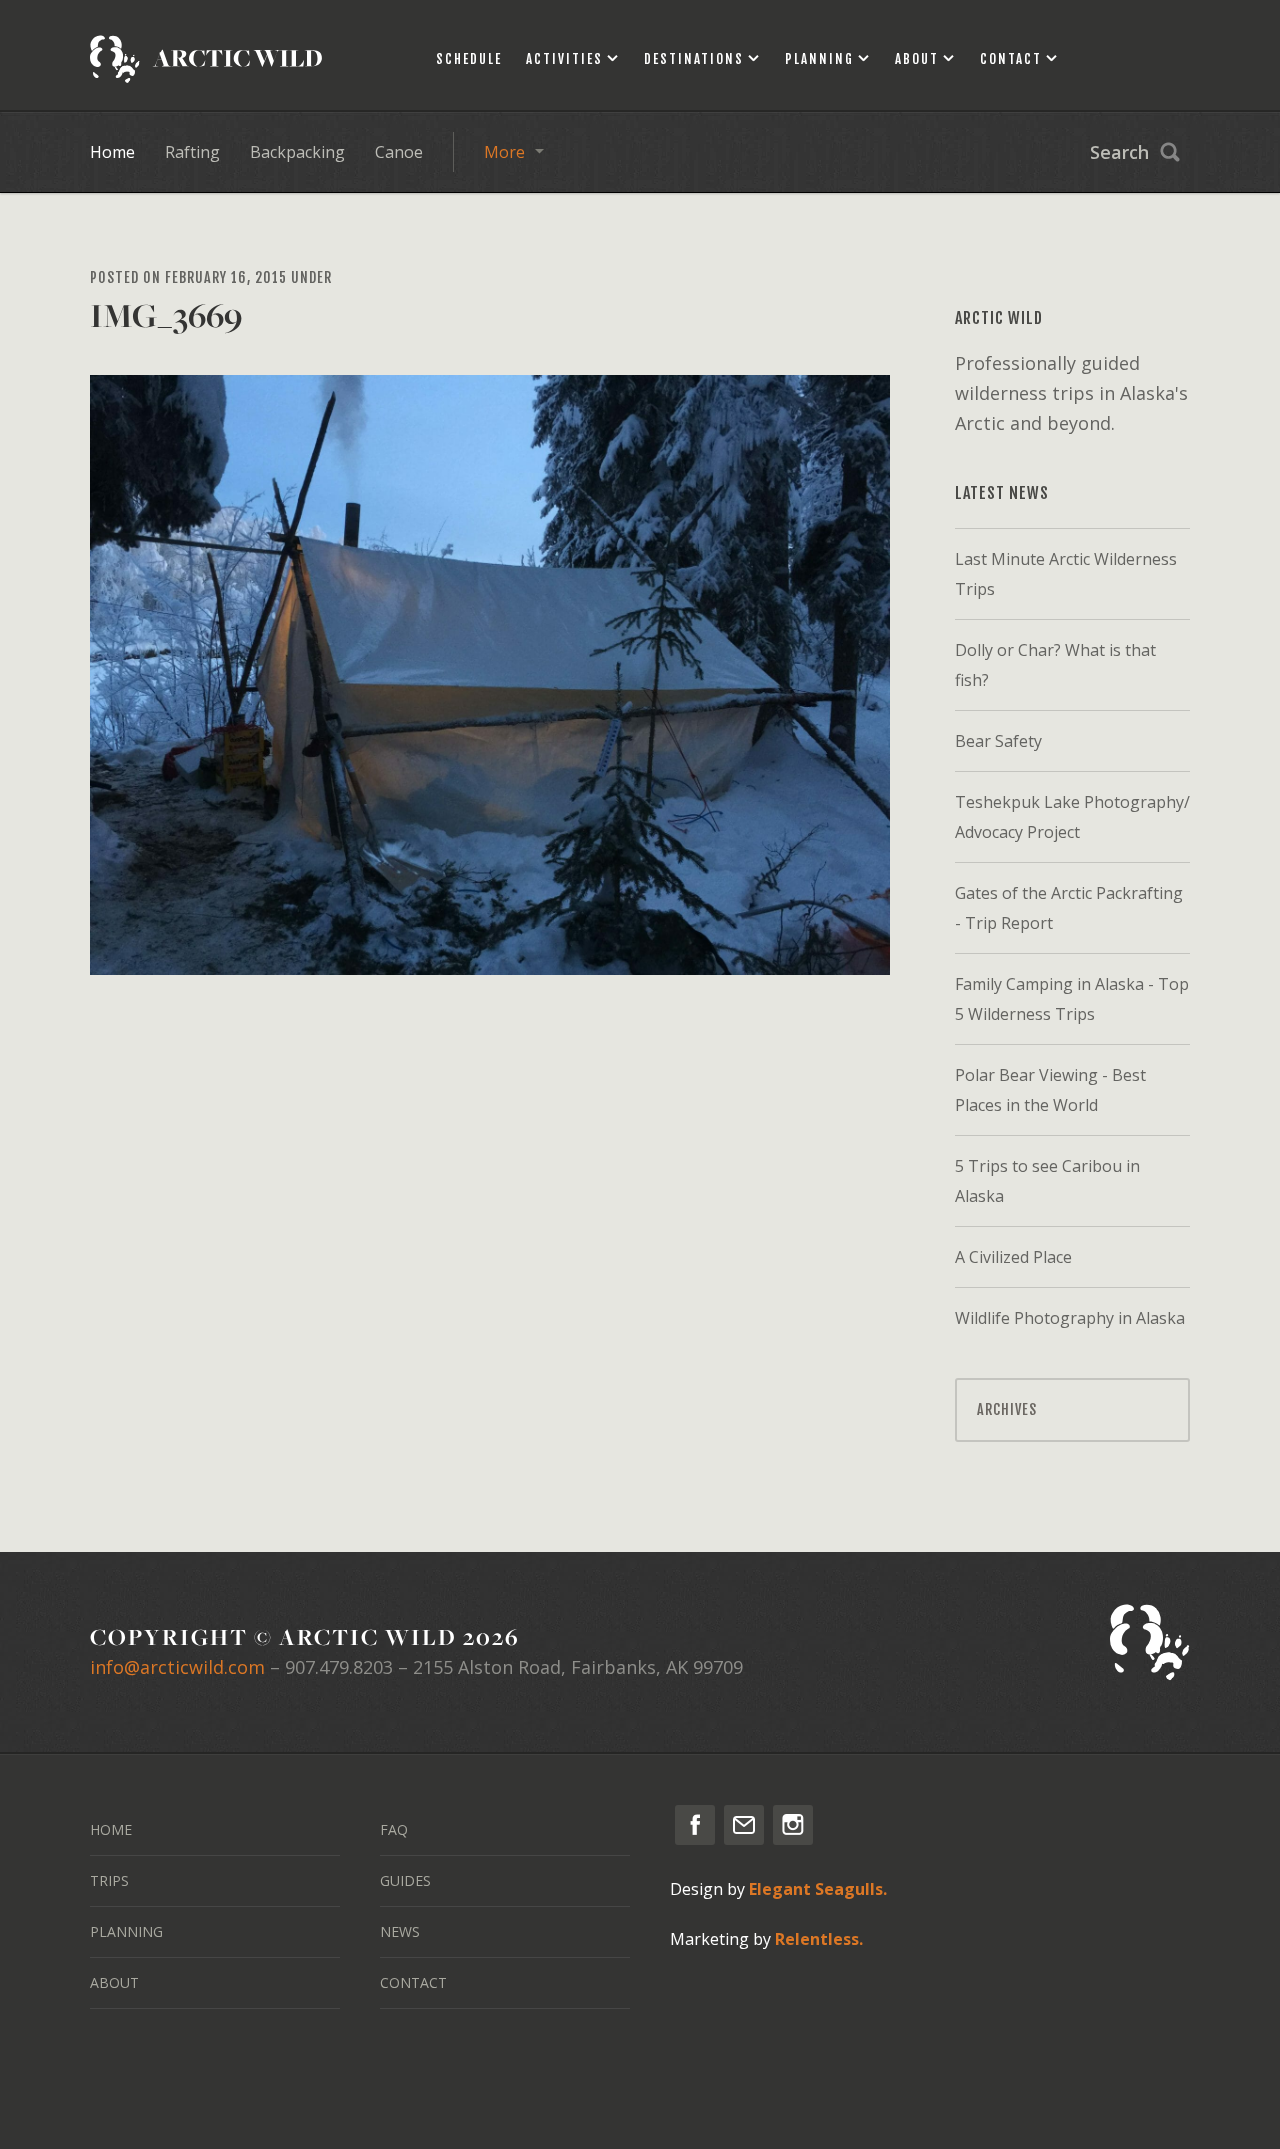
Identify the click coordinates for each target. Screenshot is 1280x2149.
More (504, 152)
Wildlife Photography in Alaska (1070, 1318)
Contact (1011, 59)
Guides (405, 1880)
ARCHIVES (1007, 1409)
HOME (111, 1829)
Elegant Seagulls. (818, 1889)
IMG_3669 (166, 315)
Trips (109, 1880)
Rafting (192, 152)
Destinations (694, 59)
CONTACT (413, 1982)
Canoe (399, 152)
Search (1119, 152)
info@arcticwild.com (177, 1667)
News (400, 1931)
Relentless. (819, 1939)
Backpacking (297, 152)
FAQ (394, 1829)
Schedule (469, 59)
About (917, 59)
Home (112, 152)
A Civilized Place (1013, 1257)
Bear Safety (998, 741)
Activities (564, 59)
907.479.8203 (339, 1667)
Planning (819, 59)
